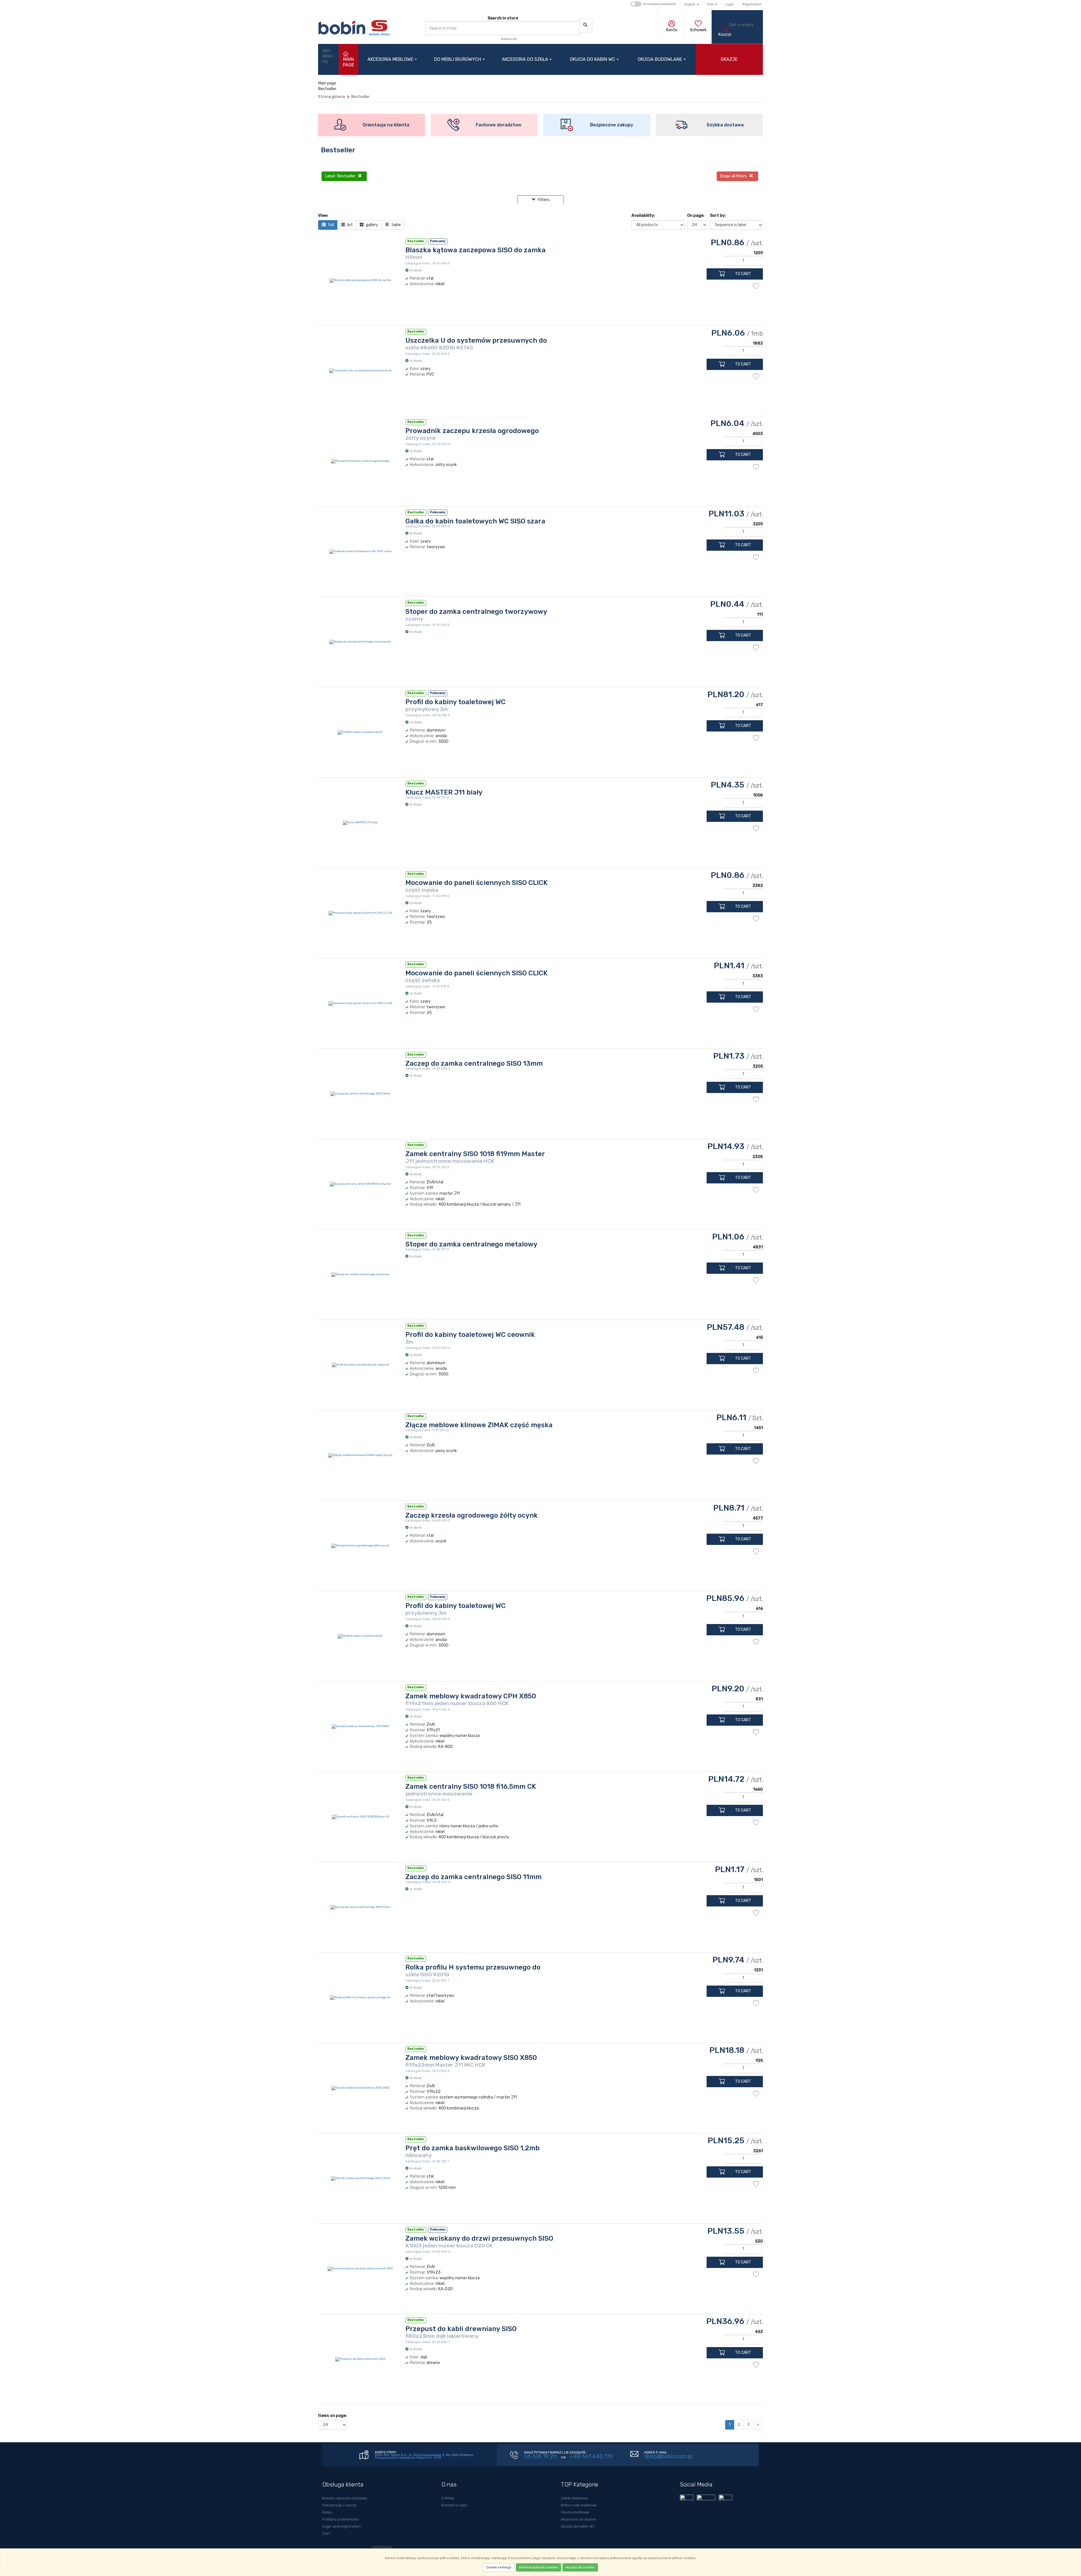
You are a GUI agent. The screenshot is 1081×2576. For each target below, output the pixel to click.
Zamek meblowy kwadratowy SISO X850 (471, 2058)
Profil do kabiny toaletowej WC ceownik (470, 1335)
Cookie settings (499, 2567)
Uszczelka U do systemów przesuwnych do (476, 340)
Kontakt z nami (454, 2505)
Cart (326, 2533)
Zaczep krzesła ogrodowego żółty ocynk (472, 1515)
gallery (372, 225)
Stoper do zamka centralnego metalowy (471, 1244)
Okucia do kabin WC (592, 59)
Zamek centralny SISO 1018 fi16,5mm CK (471, 1787)
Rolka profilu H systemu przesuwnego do (473, 1967)
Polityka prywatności (340, 2519)
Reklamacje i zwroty (340, 2505)
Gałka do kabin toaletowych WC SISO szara (475, 521)
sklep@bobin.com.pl (668, 2456)
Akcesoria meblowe (390, 59)
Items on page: (332, 2416)
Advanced (509, 39)
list (349, 225)
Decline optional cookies (539, 2567)
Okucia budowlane (660, 59)
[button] (692, 4)
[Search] (586, 25)
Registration (752, 4)
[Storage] (698, 24)
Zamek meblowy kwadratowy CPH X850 (471, 1696)
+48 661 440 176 (591, 2456)
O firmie (448, 2498)
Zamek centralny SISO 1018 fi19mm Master (475, 1154)
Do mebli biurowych (458, 59)
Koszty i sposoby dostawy (345, 2498)
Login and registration (342, 2526)
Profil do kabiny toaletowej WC (455, 702)
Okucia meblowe (575, 2512)
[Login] (672, 24)
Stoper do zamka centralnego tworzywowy (476, 612)
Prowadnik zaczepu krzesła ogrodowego (472, 431)
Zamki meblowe (574, 2498)
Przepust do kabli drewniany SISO (461, 2329)
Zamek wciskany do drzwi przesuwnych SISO (479, 2238)
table (396, 225)
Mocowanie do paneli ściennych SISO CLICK (476, 883)
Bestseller (360, 97)
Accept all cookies (580, 2567)
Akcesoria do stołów (579, 2519)
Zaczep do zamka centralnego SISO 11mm (474, 1877)
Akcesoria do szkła (525, 59)
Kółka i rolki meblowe (579, 2505)
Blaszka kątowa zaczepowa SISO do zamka (475, 250)
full (330, 225)
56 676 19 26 (540, 2456)
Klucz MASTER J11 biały (444, 792)
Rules (327, 2512)
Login (730, 4)
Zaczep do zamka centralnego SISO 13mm (474, 1063)
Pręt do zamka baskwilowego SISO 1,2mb (473, 2148)
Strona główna (331, 97)
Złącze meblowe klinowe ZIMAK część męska (479, 1425)
